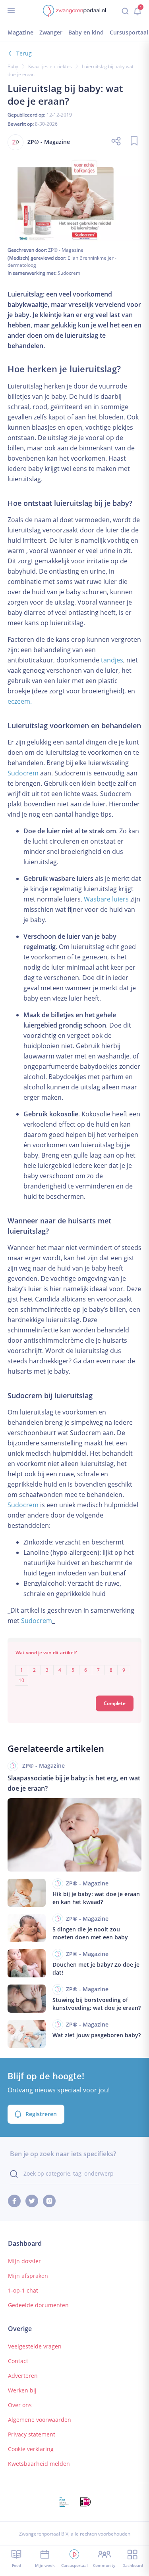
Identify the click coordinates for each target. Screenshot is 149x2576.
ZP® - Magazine (66, 250)
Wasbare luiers (106, 899)
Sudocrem (69, 273)
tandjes (112, 660)
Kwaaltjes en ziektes (50, 66)
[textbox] (75, 1670)
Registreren (41, 2114)
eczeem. (20, 701)
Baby (13, 66)
